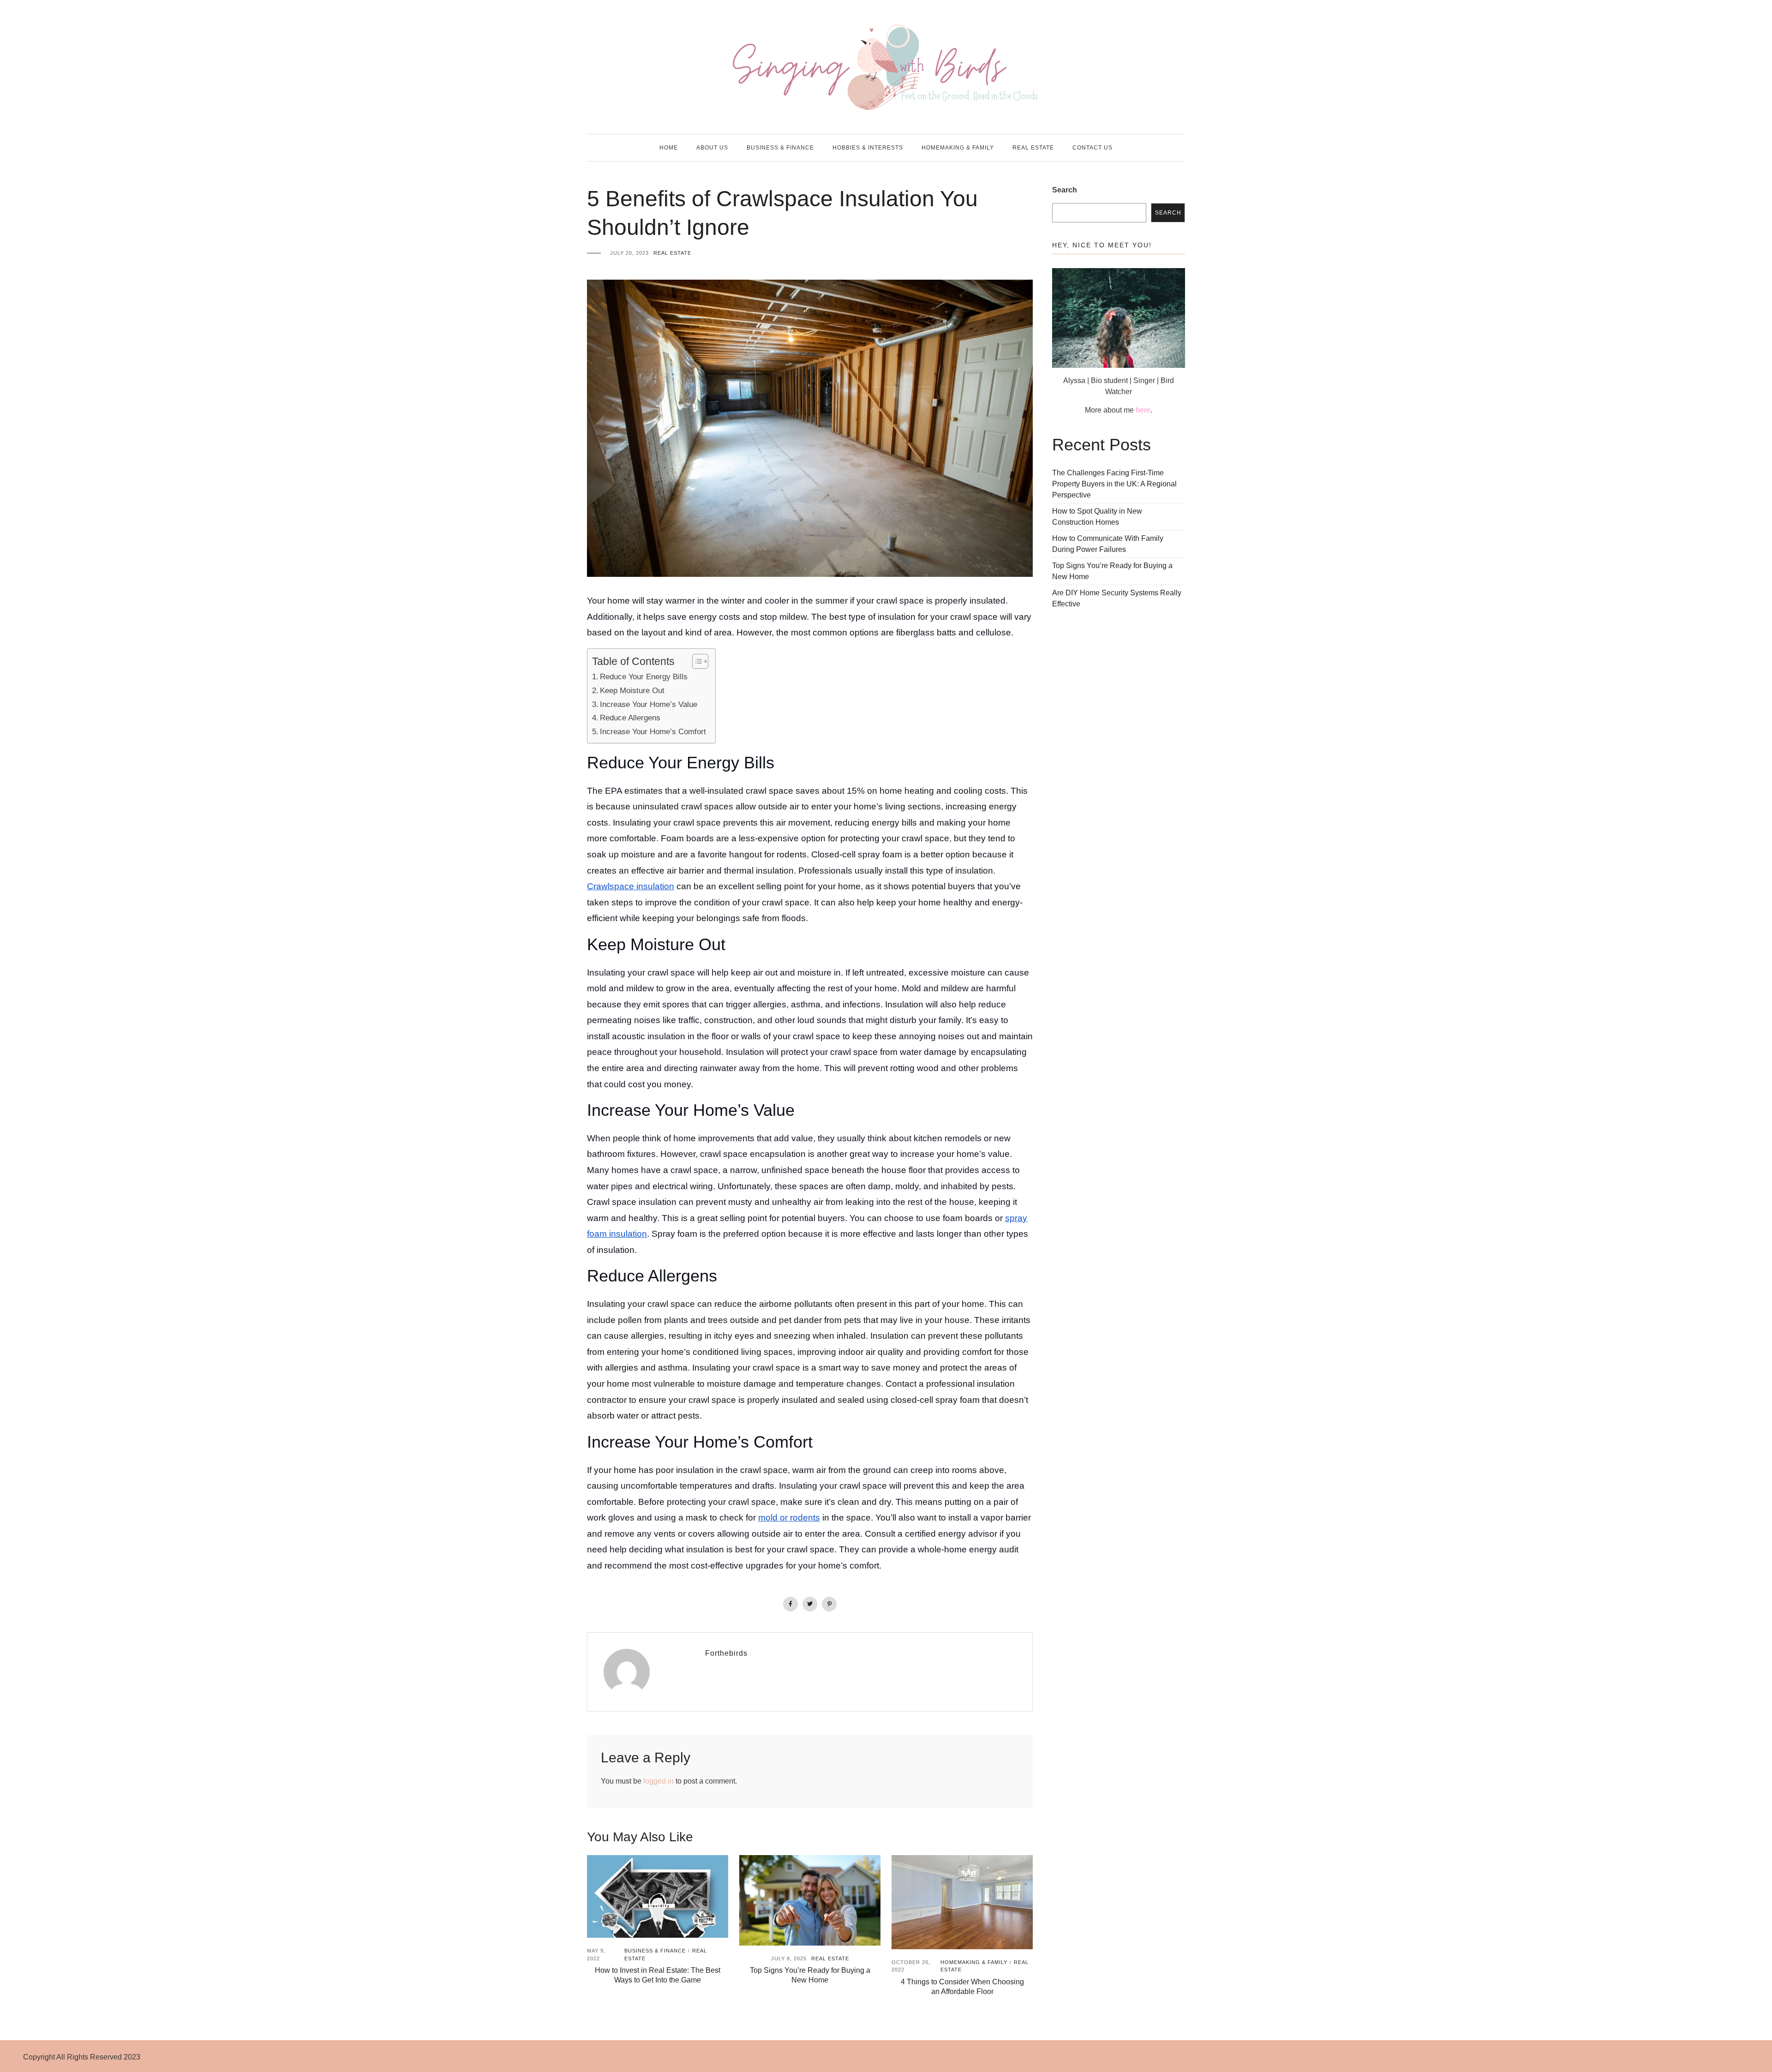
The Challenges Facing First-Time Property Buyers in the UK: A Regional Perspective (1114, 484)
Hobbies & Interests (868, 148)
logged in (659, 1781)
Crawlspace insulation (631, 886)
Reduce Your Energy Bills (644, 677)
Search (1065, 190)
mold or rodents (789, 1518)
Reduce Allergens (630, 718)
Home (669, 148)
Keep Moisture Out (632, 690)
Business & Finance (780, 148)
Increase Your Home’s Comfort (653, 731)
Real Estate (1033, 148)
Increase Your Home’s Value (649, 704)
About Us (712, 148)
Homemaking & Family (958, 148)
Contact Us (1093, 148)
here (1143, 410)
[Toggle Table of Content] (696, 661)
